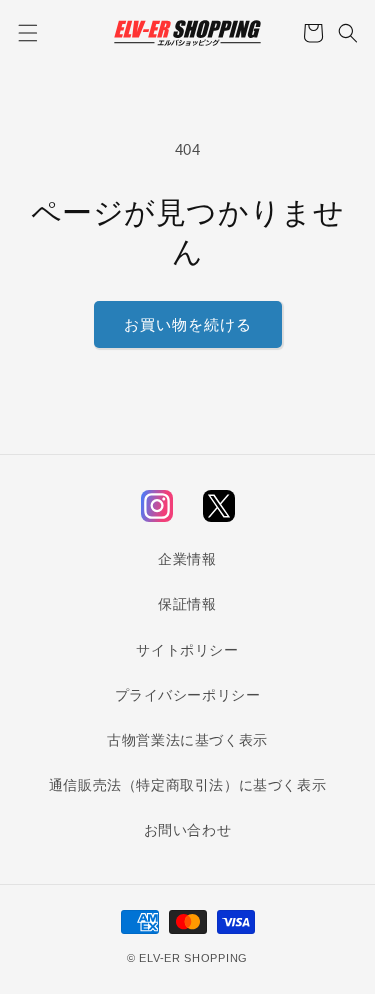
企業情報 (187, 559)
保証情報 (187, 604)
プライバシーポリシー (188, 695)
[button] (27, 33)
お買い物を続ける (188, 324)
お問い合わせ (188, 830)
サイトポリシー (187, 650)
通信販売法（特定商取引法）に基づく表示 (187, 785)
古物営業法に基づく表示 (187, 740)
